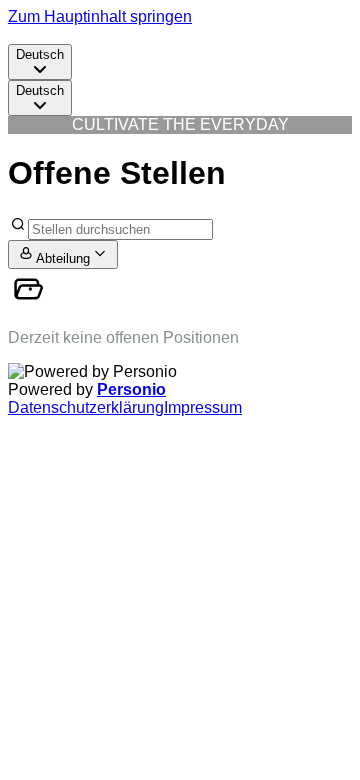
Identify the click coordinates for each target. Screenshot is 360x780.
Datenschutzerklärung (86, 407)
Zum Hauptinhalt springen (100, 16)
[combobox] (40, 62)
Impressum (203, 407)
